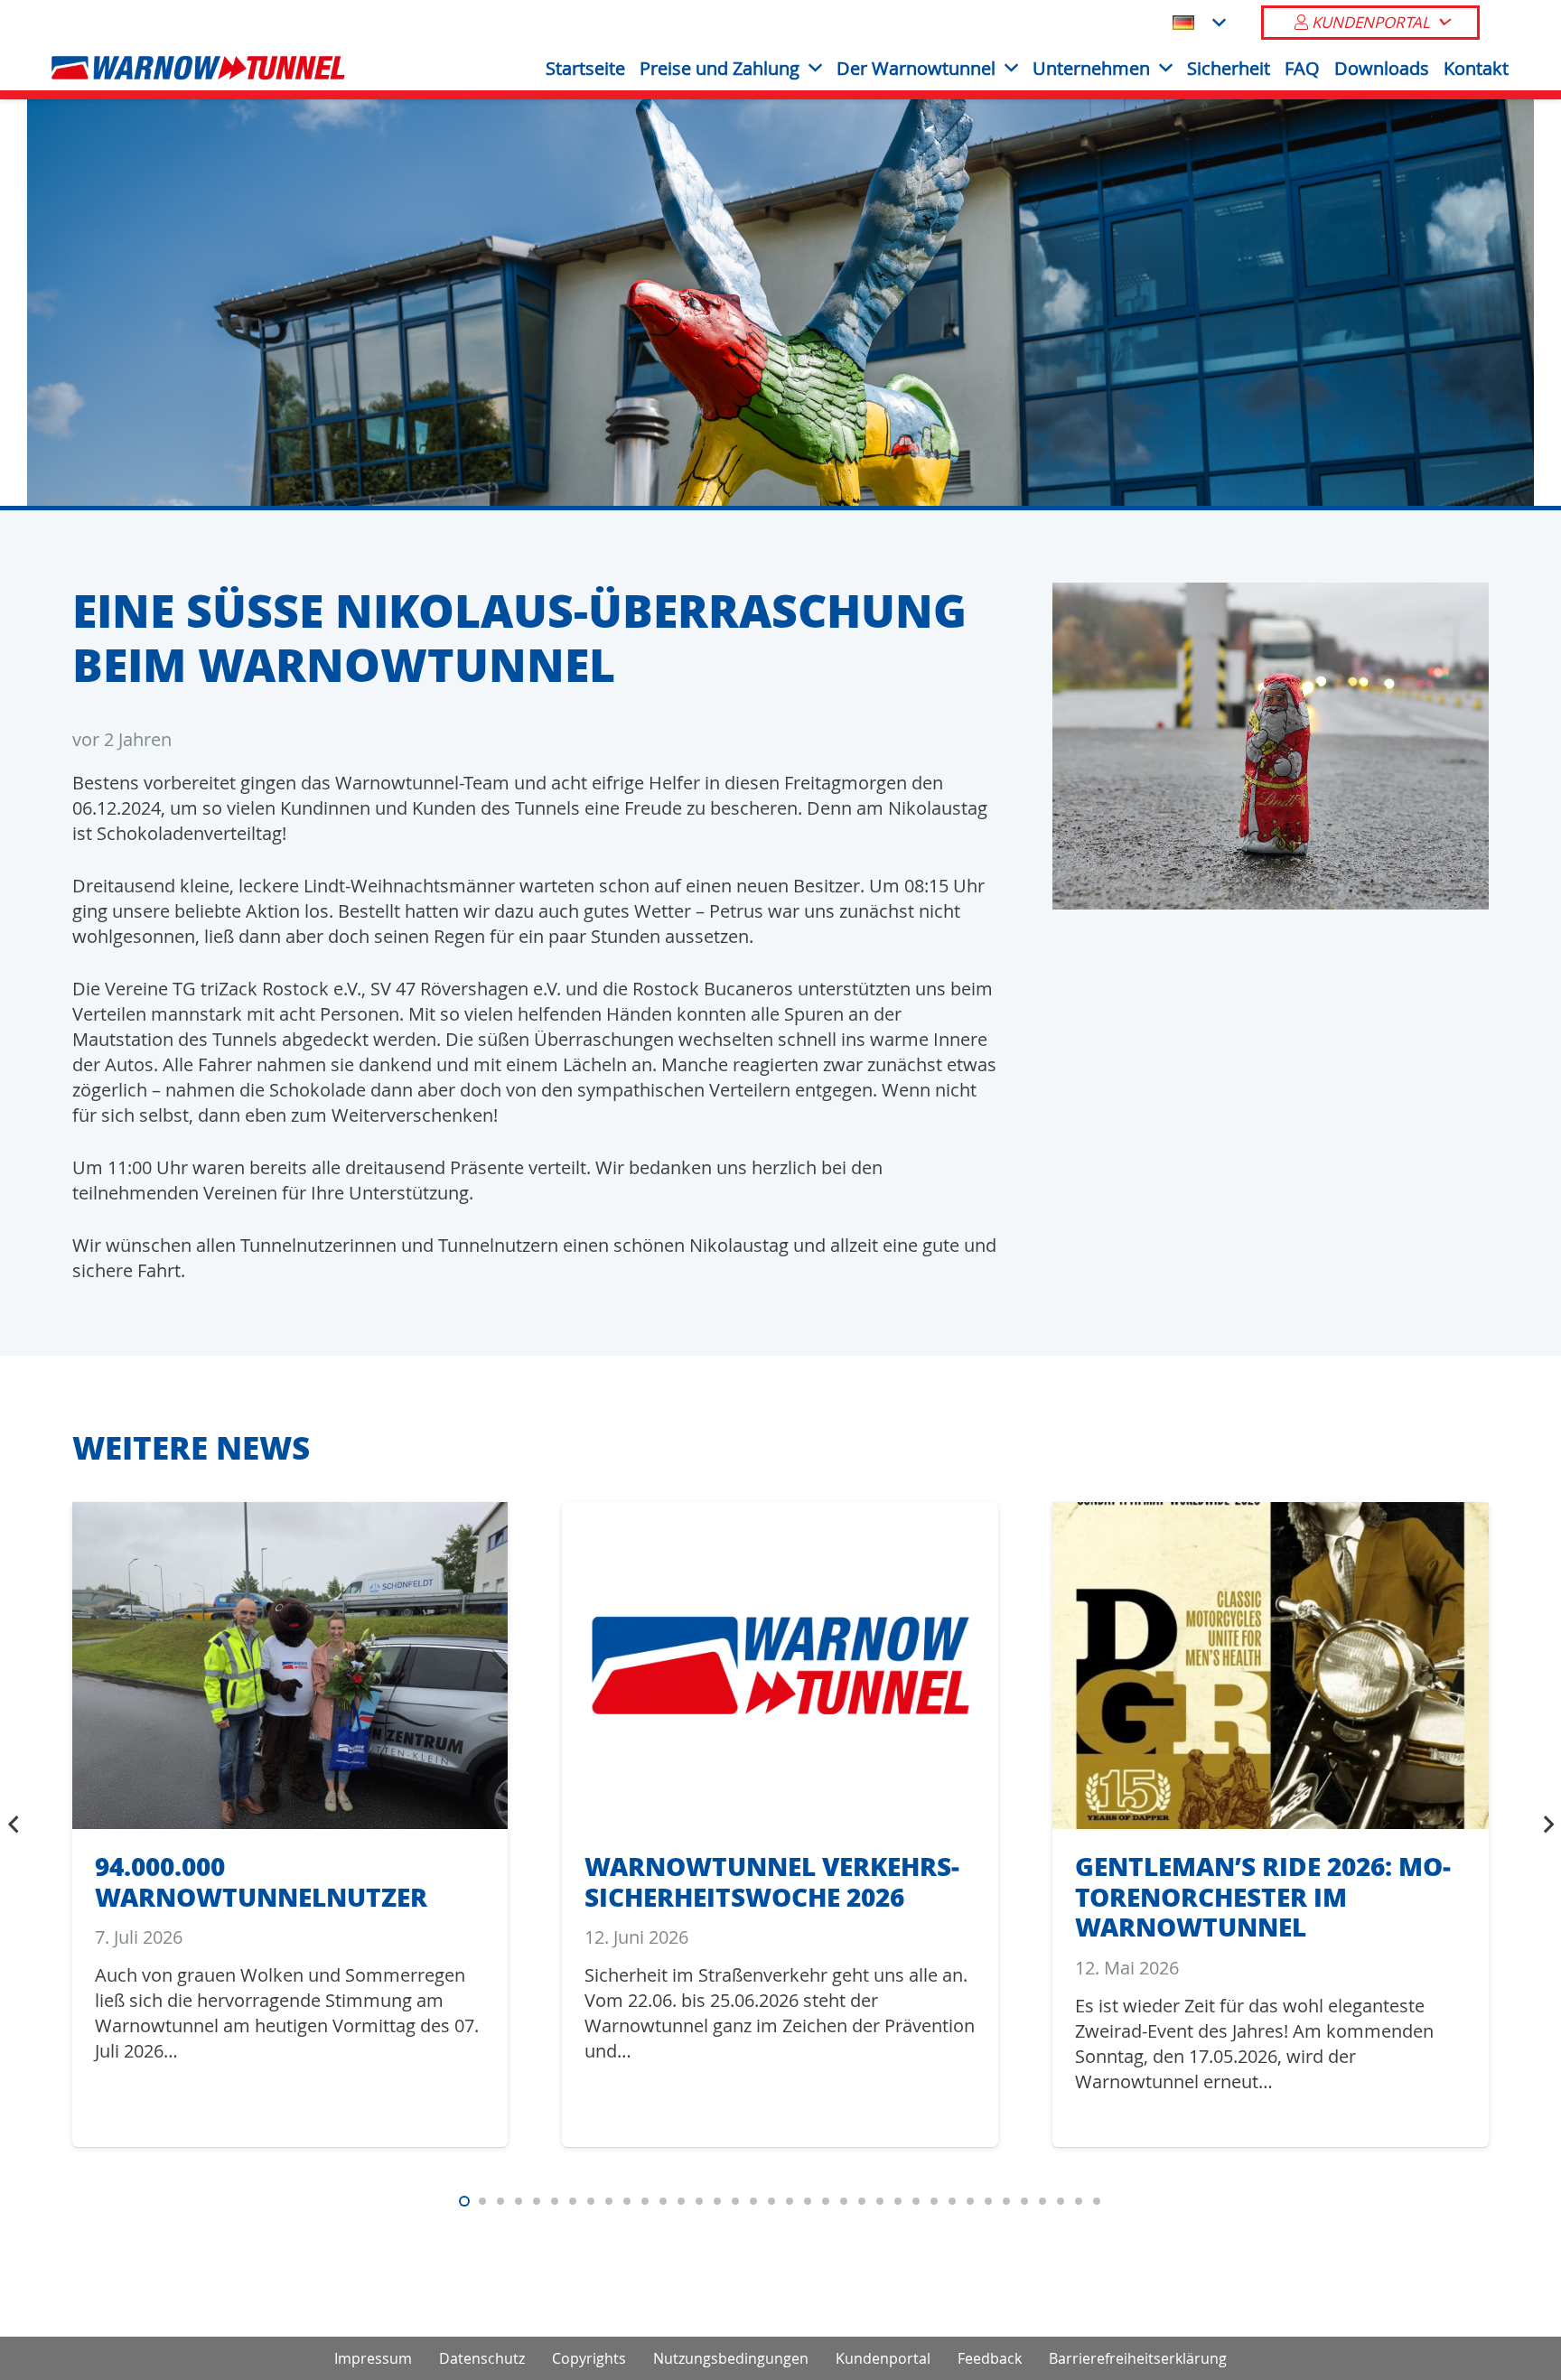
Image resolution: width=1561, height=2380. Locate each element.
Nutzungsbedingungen (731, 2358)
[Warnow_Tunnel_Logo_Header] (198, 68)
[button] (1199, 23)
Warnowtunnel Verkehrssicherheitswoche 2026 (772, 1881)
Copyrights (589, 2358)
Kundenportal (883, 2358)
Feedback (990, 2358)
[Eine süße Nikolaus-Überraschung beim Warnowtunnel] (1271, 595)
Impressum (373, 2358)
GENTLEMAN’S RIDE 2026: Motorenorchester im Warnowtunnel (1263, 1896)
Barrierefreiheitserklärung (1138, 2358)
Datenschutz (482, 2358)
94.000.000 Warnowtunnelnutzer (261, 1881)
